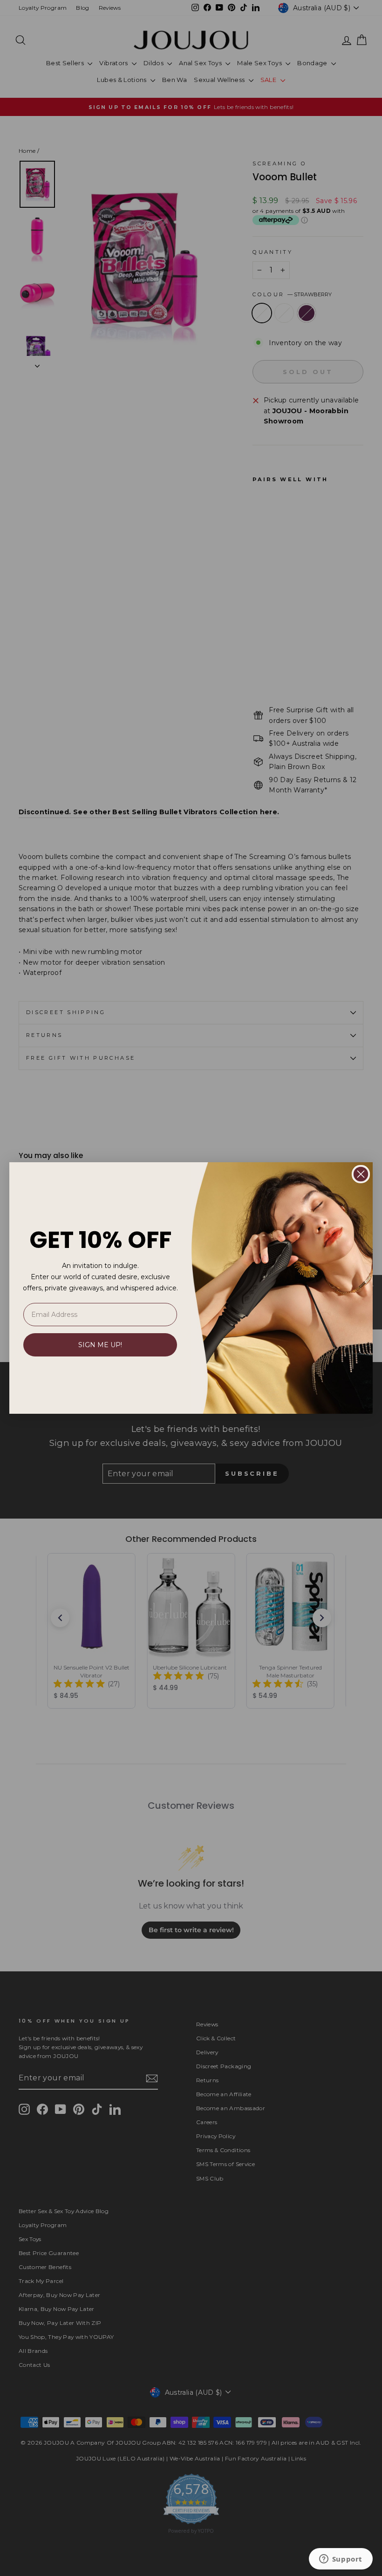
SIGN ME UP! (100, 1345)
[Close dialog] (361, 1174)
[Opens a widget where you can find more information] (341, 2560)
